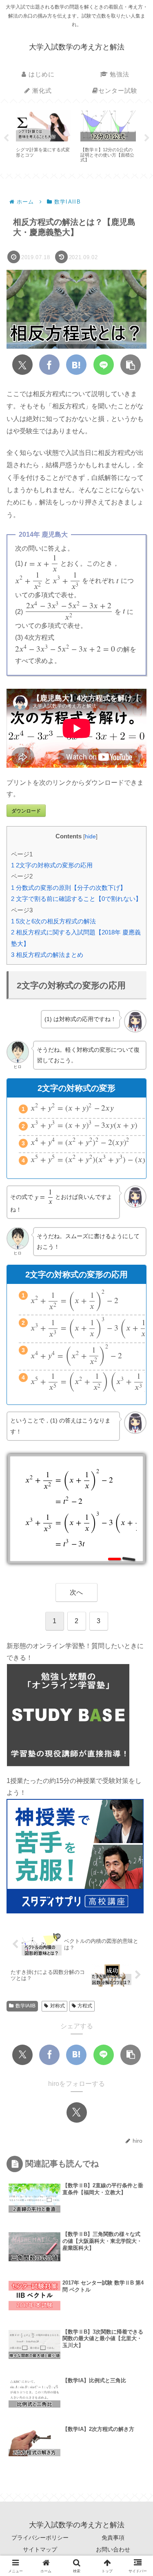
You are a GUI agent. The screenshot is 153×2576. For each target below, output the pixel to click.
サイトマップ (40, 2549)
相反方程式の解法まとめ (47, 955)
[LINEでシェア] (104, 365)
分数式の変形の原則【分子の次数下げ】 (69, 888)
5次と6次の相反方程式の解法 (53, 921)
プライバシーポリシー (40, 2538)
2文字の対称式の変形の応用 (52, 865)
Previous (6, 138)
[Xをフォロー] (77, 2112)
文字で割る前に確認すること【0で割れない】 (76, 899)
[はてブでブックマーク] (76, 365)
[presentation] (42, 564)
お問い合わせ (113, 2549)
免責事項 (113, 2538)
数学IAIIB (25, 2006)
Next (147, 138)
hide (90, 837)
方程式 (85, 2006)
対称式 (58, 2006)
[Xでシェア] (22, 365)
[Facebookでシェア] (49, 365)
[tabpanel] (44, 137)
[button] (131, 365)
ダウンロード (26, 811)
